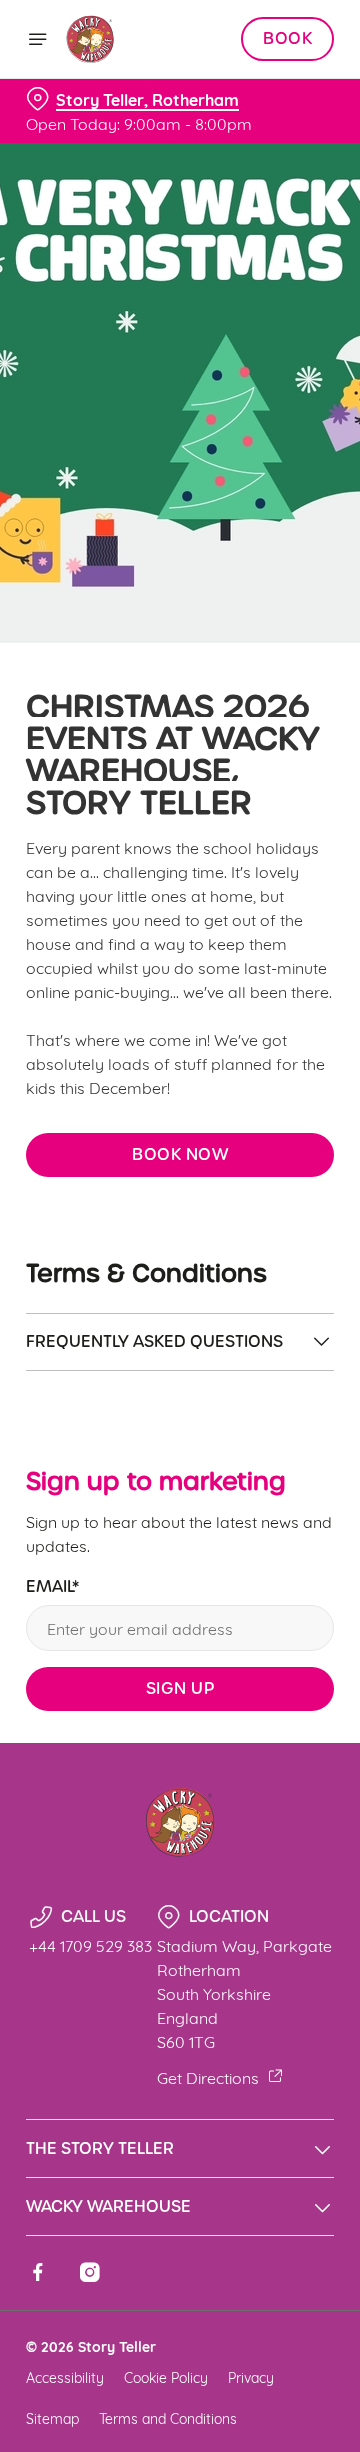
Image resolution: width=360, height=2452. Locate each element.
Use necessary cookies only (180, 1587)
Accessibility (65, 2376)
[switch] (308, 1254)
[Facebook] (38, 2272)
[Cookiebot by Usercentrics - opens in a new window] (254, 847)
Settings (269, 1458)
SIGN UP (180, 1688)
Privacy (251, 2376)
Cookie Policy (166, 2376)
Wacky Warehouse (108, 2206)
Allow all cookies (180, 1522)
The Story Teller (100, 2148)
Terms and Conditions (168, 2417)
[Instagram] (90, 2272)
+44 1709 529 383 (90, 1944)
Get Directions (208, 2076)
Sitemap (52, 2417)
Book (287, 39)
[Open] (38, 39)
